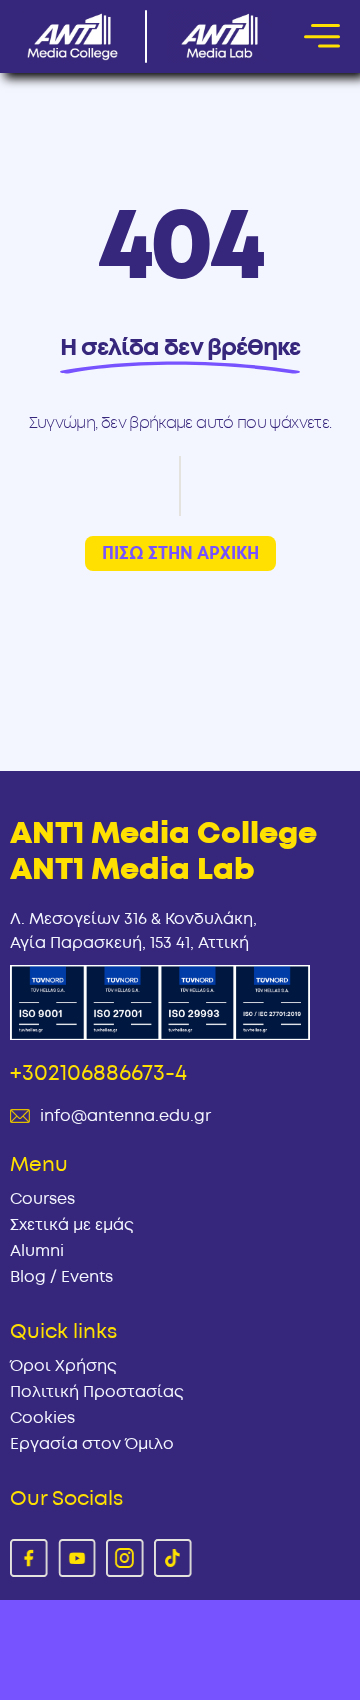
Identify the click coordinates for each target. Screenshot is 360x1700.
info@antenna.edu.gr (125, 1116)
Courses (42, 1199)
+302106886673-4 (98, 1073)
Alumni (37, 1251)
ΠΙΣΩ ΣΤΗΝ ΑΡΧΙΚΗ (180, 553)
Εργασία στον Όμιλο (92, 1444)
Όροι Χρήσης (63, 1366)
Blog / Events (61, 1277)
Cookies (42, 1418)
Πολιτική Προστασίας (97, 1392)
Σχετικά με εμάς (72, 1225)
